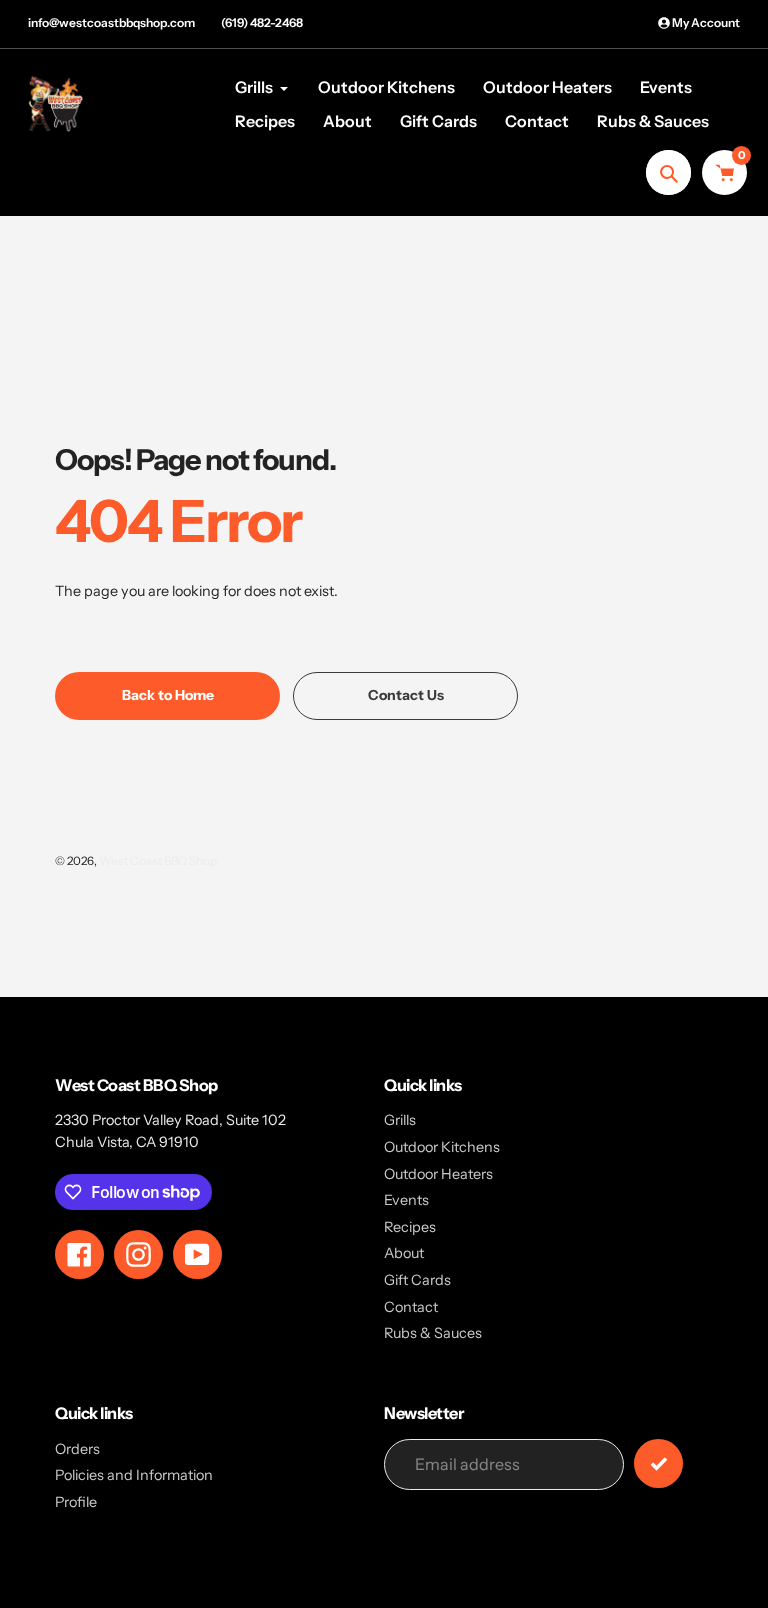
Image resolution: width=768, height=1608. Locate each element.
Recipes (410, 1227)
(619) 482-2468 (262, 22)
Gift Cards (417, 1280)
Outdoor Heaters (438, 1174)
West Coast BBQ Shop (158, 861)
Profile (76, 1502)
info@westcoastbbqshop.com (111, 22)
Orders (77, 1449)
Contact (411, 1307)
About (404, 1253)
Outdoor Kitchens (442, 1147)
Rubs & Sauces (433, 1333)
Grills (400, 1120)
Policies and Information (134, 1475)
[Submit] (658, 1463)
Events (406, 1200)
